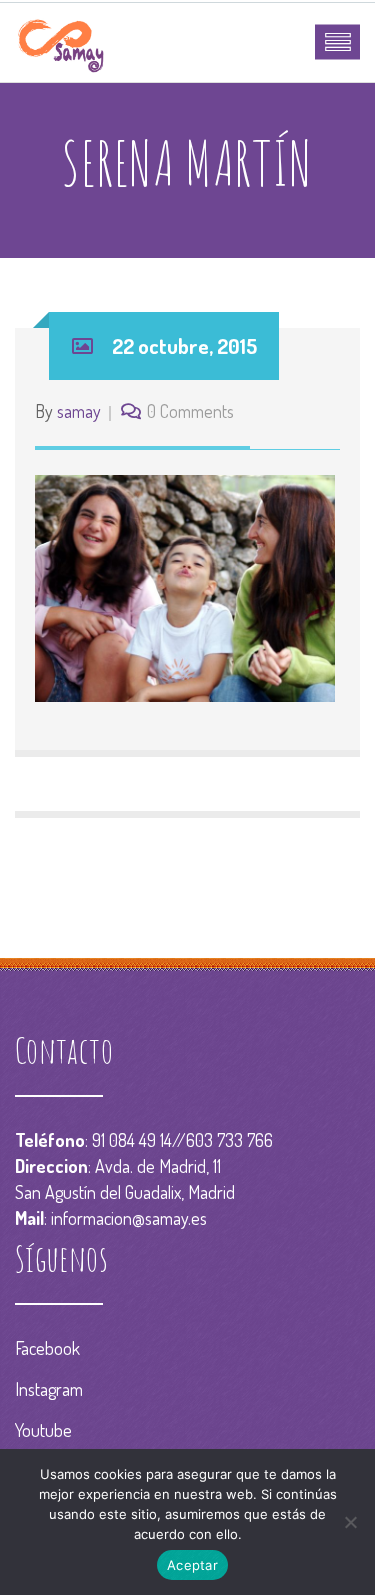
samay (79, 411)
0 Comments (190, 411)
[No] (350, 1522)
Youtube (43, 1430)
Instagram (49, 1389)
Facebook (47, 1348)
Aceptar (192, 1565)
